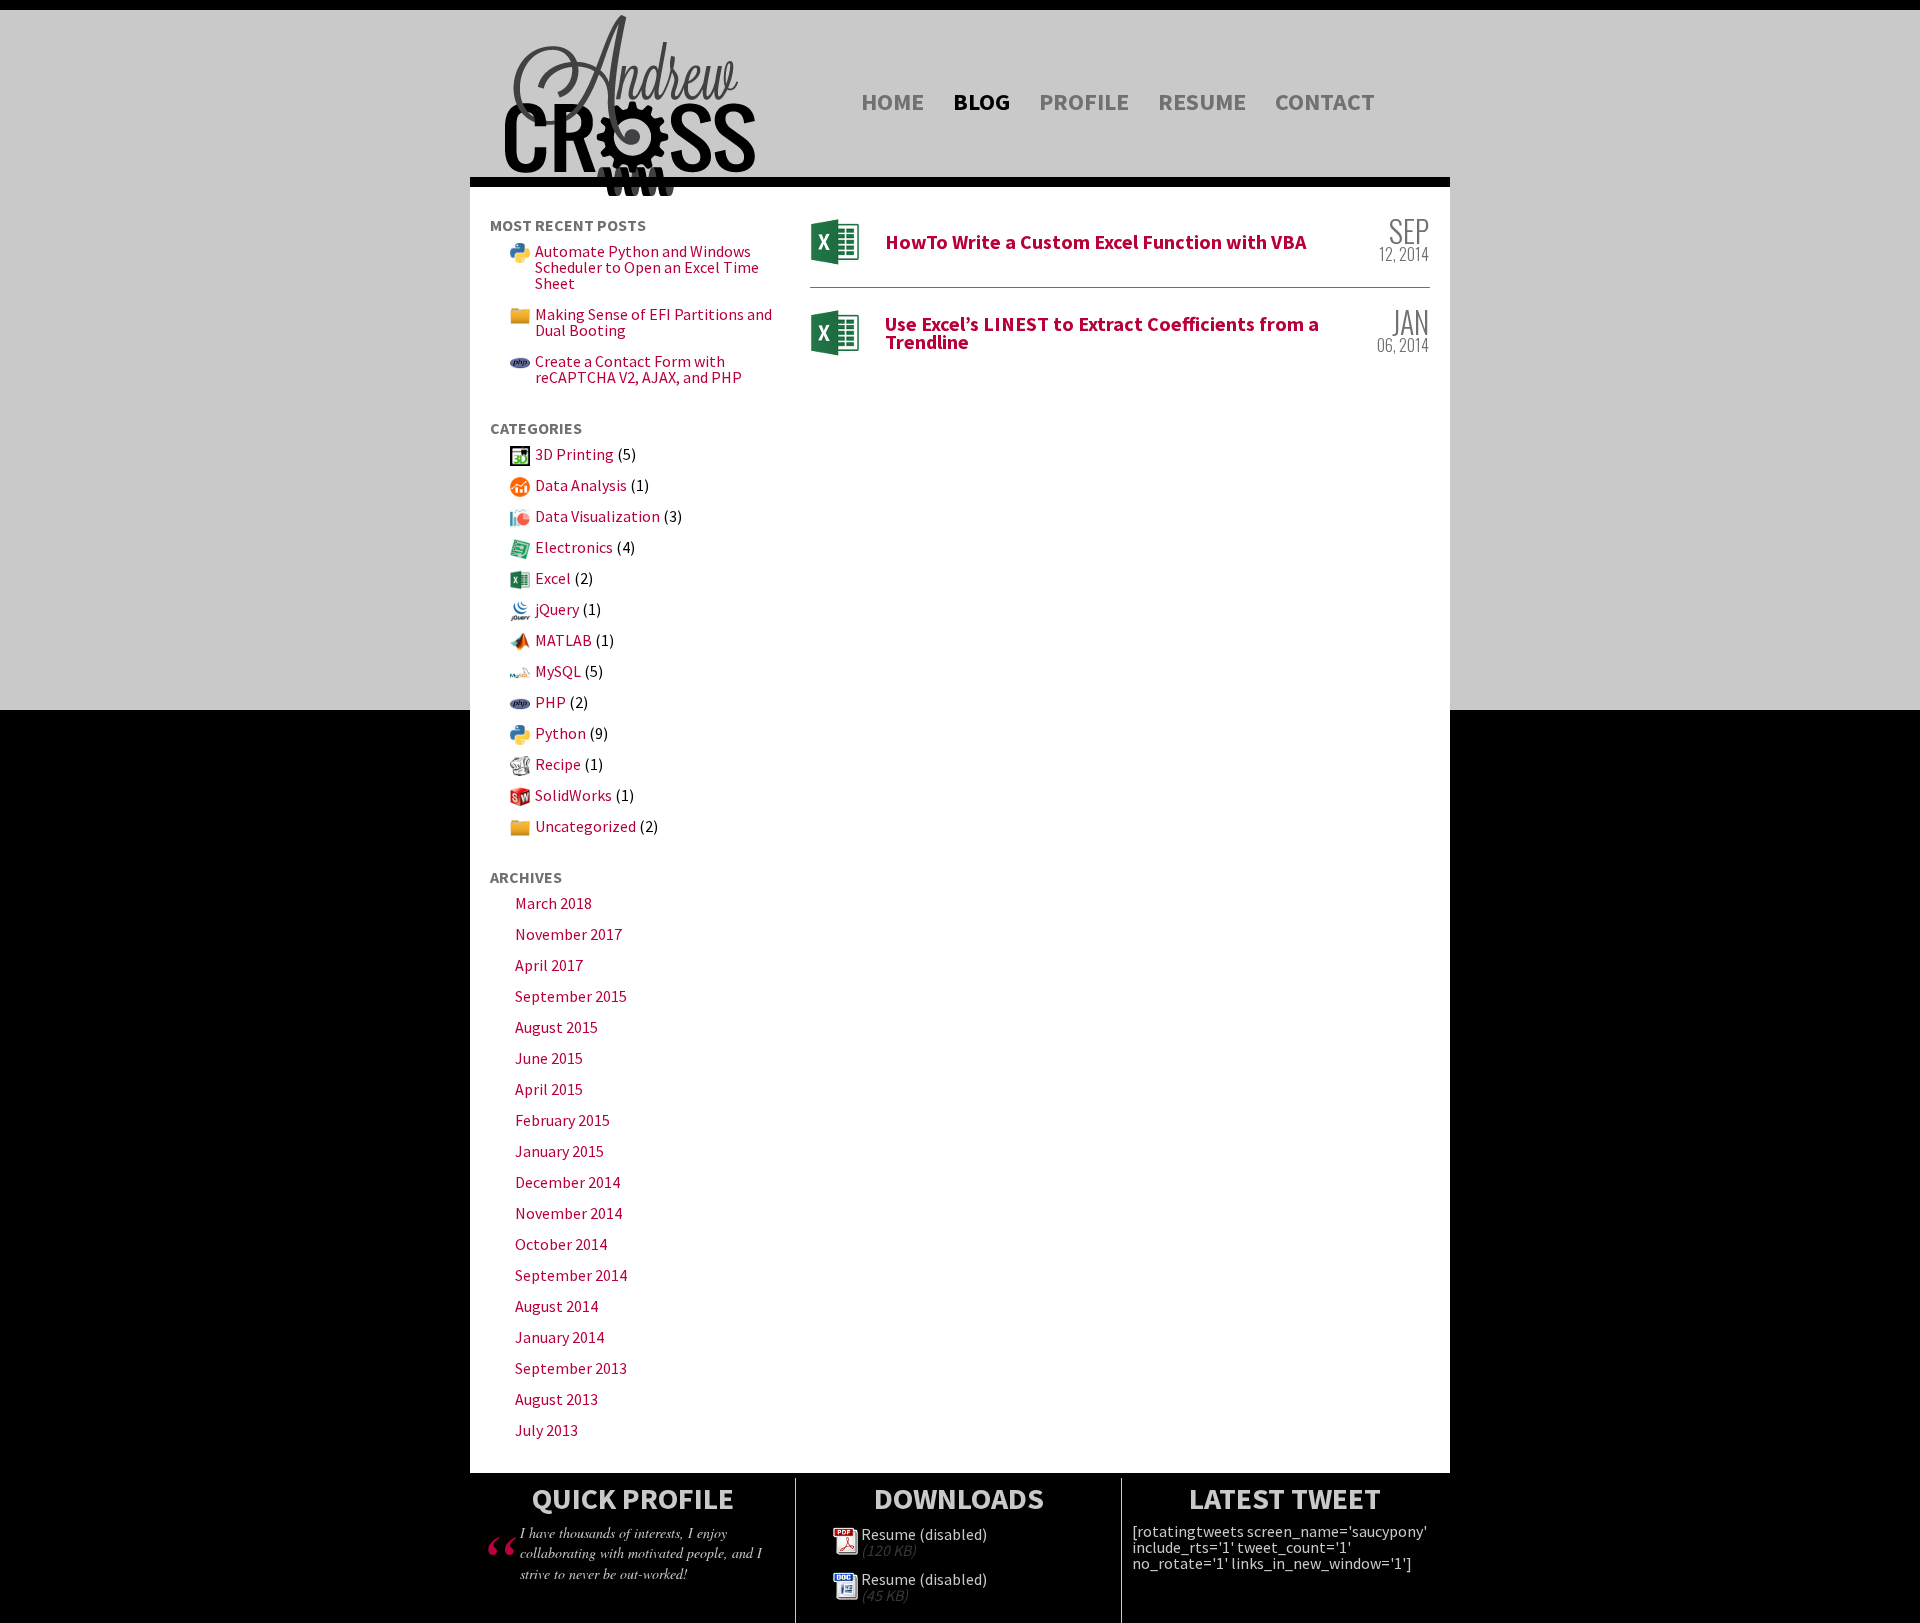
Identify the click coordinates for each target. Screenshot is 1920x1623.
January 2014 (559, 1337)
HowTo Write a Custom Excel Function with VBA (1095, 241)
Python (560, 733)
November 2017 (568, 934)
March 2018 (553, 903)
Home (892, 101)
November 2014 (568, 1213)
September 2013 (571, 1368)
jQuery (557, 609)
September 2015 (571, 996)
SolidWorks (573, 795)
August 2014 (556, 1306)
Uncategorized (585, 826)
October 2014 (561, 1244)
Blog (981, 101)
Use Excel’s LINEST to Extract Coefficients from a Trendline (1102, 332)
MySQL (558, 671)
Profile (1084, 101)
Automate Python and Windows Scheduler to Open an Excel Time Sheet (647, 267)
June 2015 (549, 1058)
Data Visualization (597, 516)
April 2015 (549, 1089)
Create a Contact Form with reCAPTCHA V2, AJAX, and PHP (638, 369)
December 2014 (567, 1182)
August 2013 (556, 1399)
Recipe (558, 764)
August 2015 (556, 1027)
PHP (550, 702)
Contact (1325, 101)
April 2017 (549, 965)
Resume (1202, 101)
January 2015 (559, 1151)
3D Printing (574, 454)
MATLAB (563, 640)
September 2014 (571, 1275)
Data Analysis (581, 485)
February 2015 (562, 1120)
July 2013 (546, 1430)
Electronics (574, 547)
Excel (553, 578)
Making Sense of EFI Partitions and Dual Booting (653, 322)
